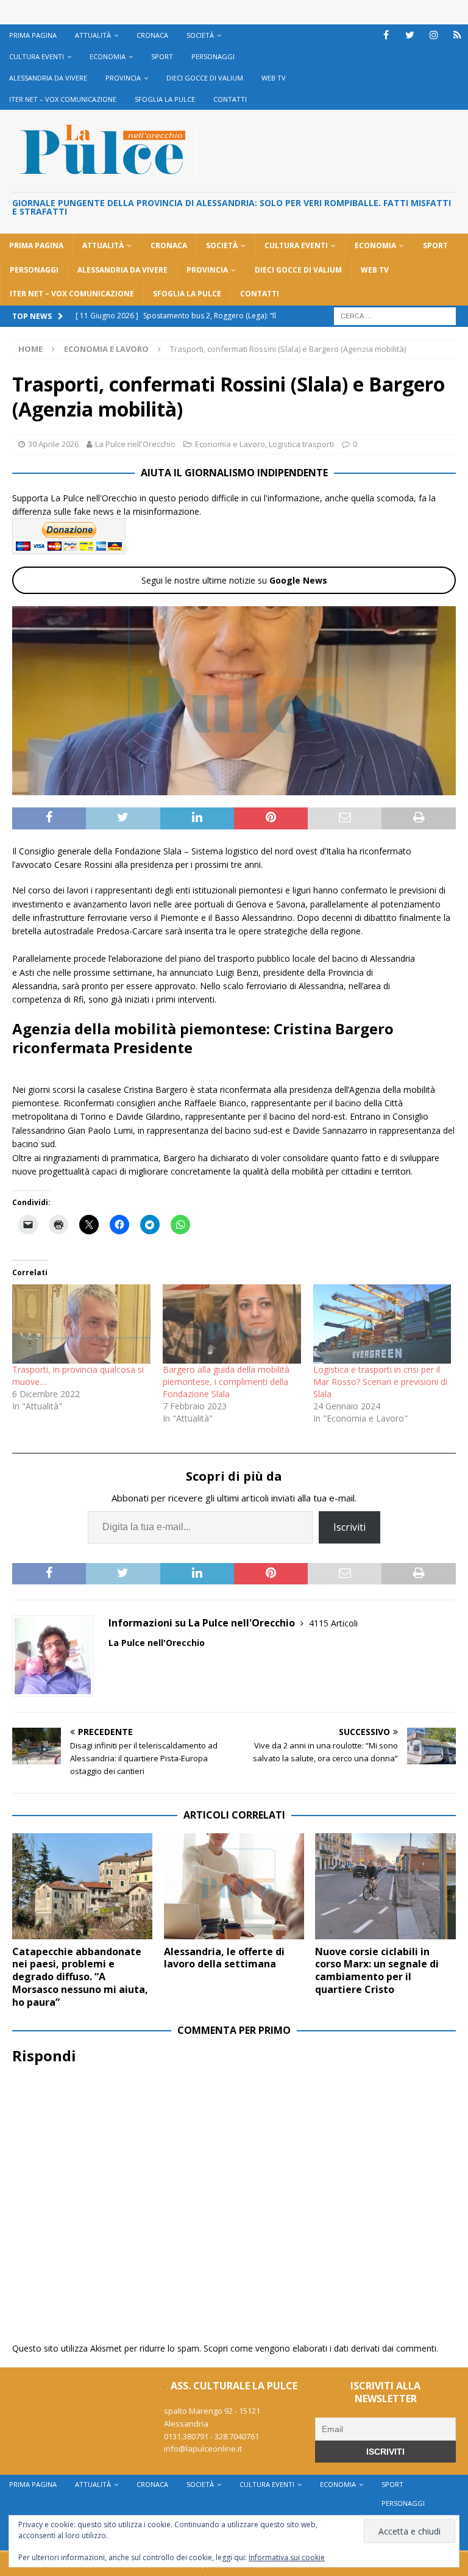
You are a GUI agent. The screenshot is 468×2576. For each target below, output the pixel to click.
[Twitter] (410, 35)
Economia (108, 56)
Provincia (123, 78)
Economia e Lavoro (230, 444)
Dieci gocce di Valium (205, 78)
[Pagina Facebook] (386, 35)
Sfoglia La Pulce (165, 99)
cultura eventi (37, 56)
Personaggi (213, 56)
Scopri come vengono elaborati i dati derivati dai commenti (320, 2348)
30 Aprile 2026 (53, 444)
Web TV (274, 78)
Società (200, 35)
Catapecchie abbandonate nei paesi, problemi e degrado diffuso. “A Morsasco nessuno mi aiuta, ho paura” (80, 1977)
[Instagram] (434, 35)
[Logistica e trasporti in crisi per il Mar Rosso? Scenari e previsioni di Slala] (382, 1324)
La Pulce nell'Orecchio (135, 444)
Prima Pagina (33, 35)
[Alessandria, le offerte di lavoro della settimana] (234, 1886)
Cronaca (152, 35)
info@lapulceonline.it (203, 2449)
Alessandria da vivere (48, 78)
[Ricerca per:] (395, 315)
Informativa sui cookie (287, 2557)
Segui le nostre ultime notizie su (234, 580)
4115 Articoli (333, 1623)
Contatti (230, 99)
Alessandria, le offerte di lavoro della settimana (224, 1958)
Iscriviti (349, 1527)
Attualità (93, 35)
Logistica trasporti (301, 444)
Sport (162, 56)
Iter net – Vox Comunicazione (63, 99)
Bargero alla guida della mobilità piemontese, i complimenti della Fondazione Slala (226, 1382)
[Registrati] (457, 35)
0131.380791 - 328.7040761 (211, 2436)
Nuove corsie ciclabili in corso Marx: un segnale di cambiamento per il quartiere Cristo (377, 1970)
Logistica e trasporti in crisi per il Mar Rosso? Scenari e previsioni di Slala (380, 1382)
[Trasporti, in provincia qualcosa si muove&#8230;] (81, 1324)
